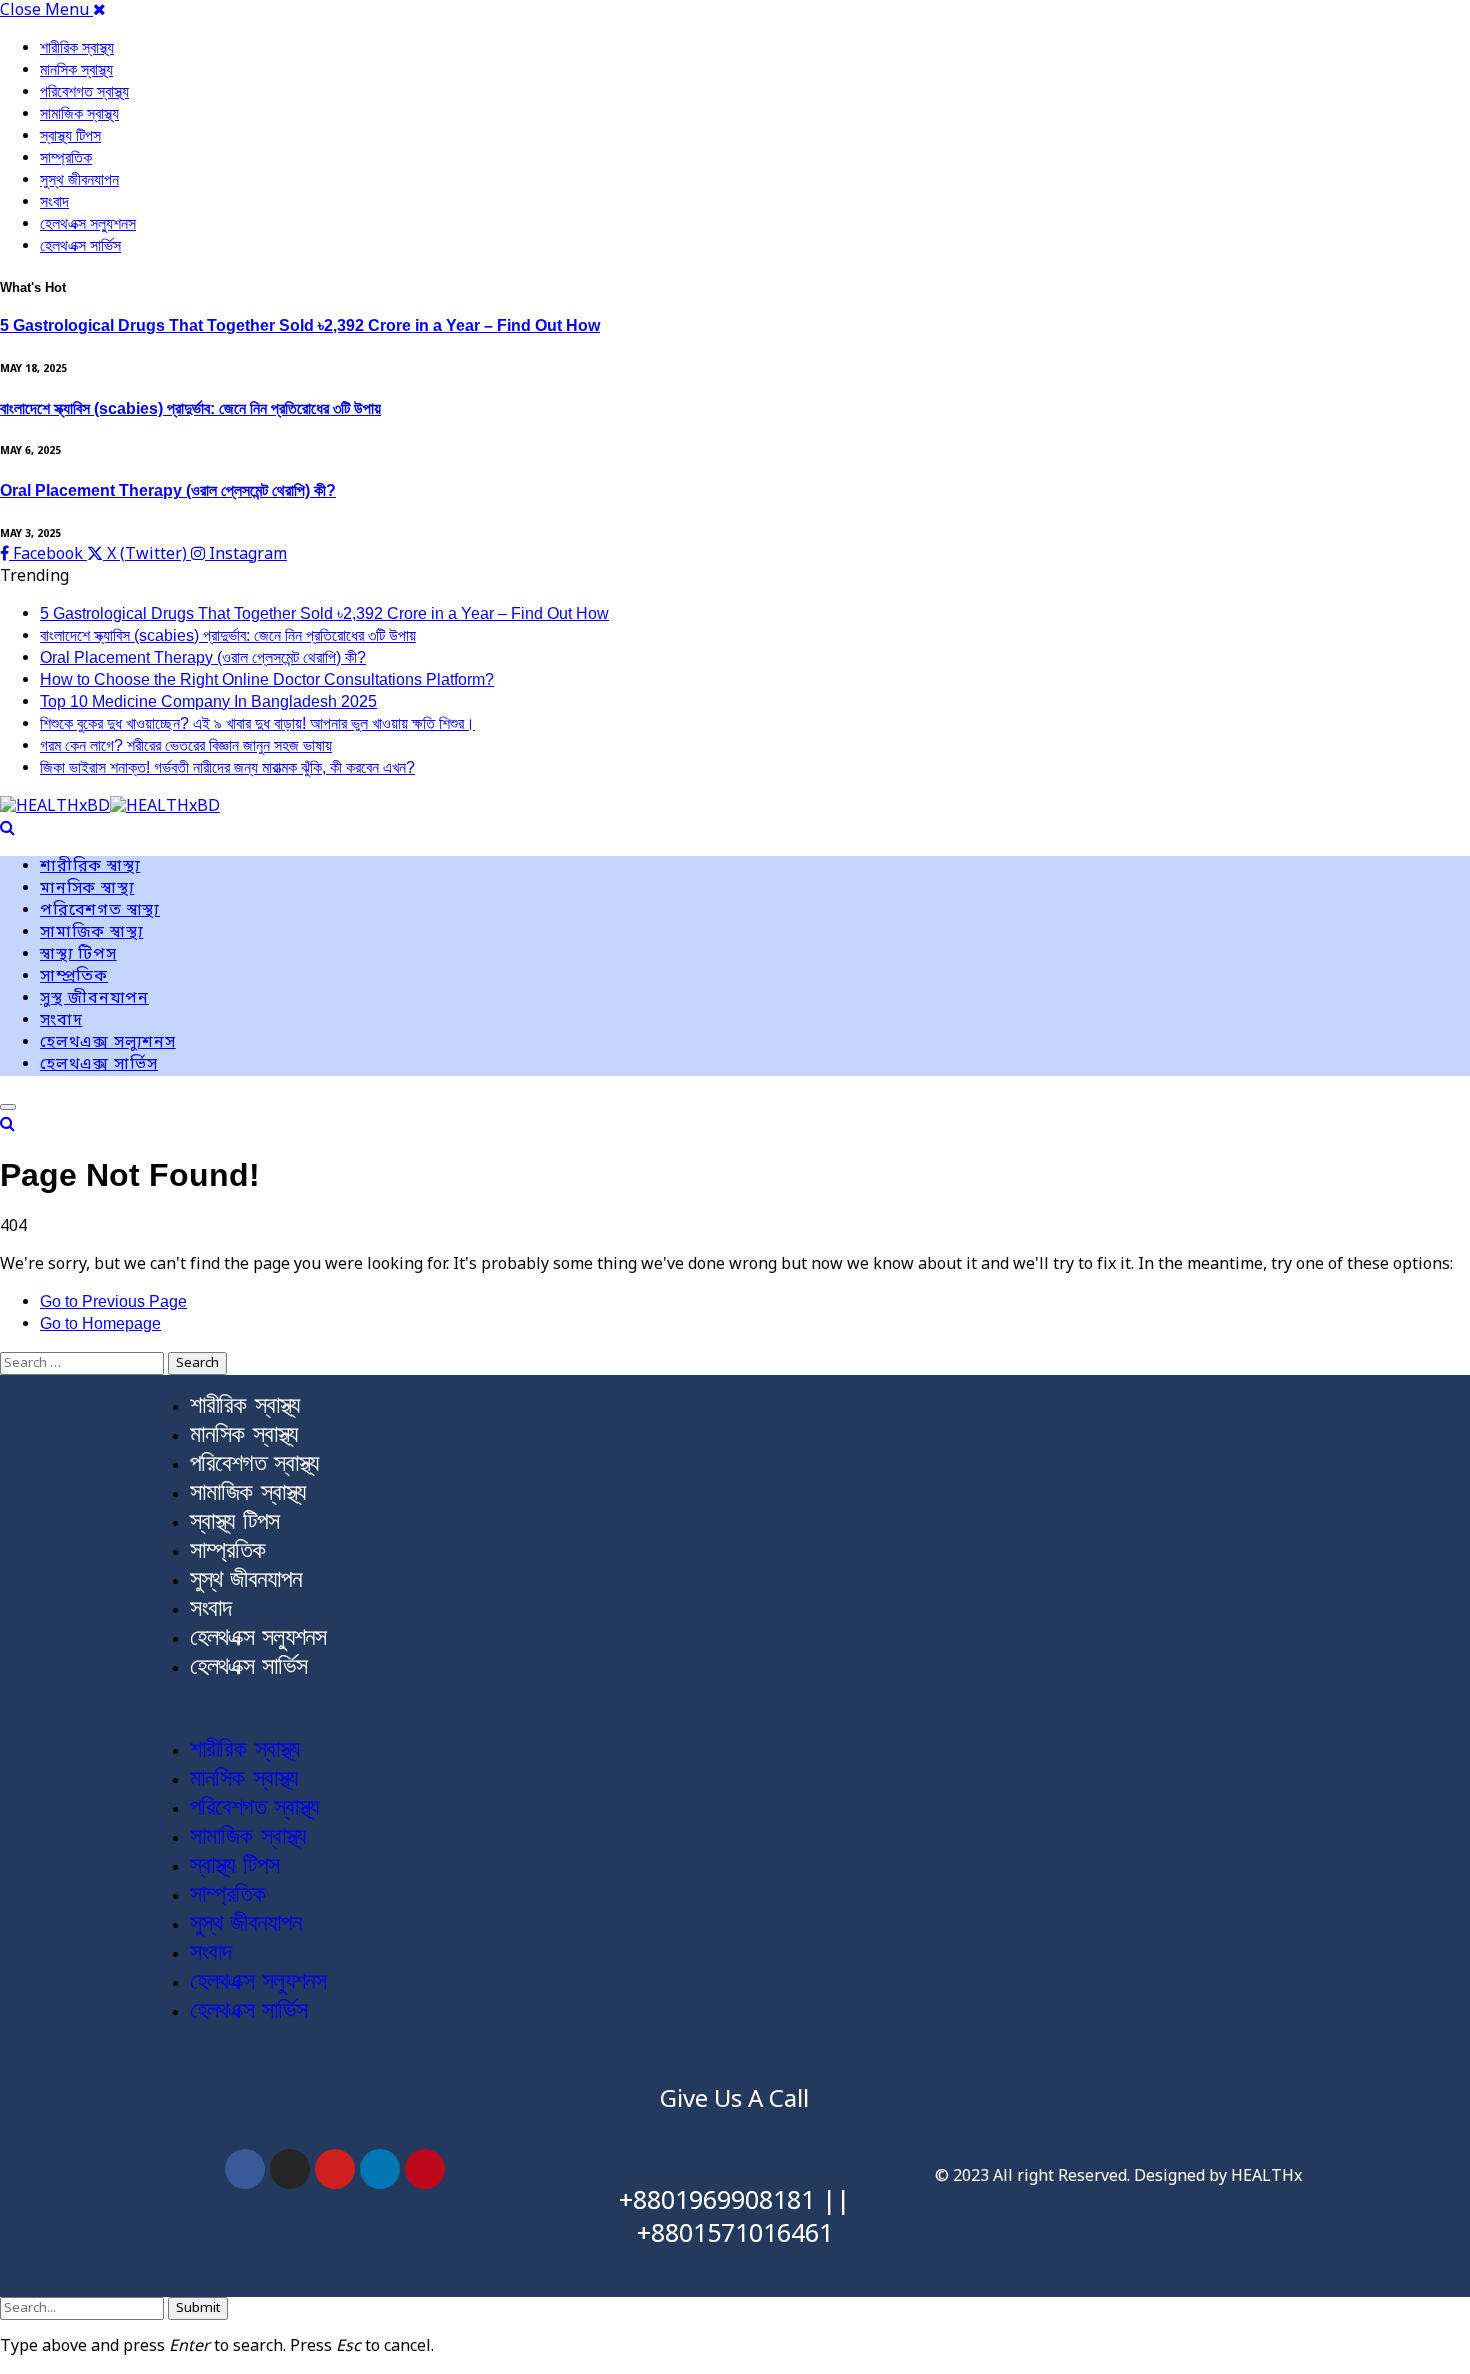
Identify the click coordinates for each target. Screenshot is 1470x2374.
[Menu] (8, 1107)
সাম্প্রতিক (66, 157)
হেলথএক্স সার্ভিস (80, 245)
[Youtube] (335, 2169)
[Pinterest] (425, 2169)
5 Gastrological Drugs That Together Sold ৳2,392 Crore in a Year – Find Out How (300, 325)
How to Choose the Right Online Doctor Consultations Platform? (267, 679)
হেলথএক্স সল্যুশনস (88, 223)
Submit (198, 2308)
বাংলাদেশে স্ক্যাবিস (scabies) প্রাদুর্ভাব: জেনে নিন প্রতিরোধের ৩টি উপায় (190, 408)
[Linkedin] (380, 2169)
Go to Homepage (100, 1323)
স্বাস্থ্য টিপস (70, 135)
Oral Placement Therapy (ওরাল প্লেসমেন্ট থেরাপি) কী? (168, 490)
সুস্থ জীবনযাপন (79, 179)
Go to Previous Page (113, 1301)
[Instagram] (290, 2169)
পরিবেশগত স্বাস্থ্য (84, 91)
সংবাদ (54, 201)
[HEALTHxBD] (110, 808)
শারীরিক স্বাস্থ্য (77, 47)
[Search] (7, 827)
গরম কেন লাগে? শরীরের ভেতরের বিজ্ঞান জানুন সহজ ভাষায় (186, 745)
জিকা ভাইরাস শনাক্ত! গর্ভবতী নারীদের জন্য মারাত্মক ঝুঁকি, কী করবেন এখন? (227, 767)
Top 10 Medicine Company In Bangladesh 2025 (208, 701)
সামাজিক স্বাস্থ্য (79, 113)
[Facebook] (245, 2169)
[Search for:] (84, 1363)
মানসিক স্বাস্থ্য (76, 69)
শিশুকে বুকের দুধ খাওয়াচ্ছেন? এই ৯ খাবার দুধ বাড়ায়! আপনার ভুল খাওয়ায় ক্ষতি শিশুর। (257, 723)
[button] (735, 1708)
